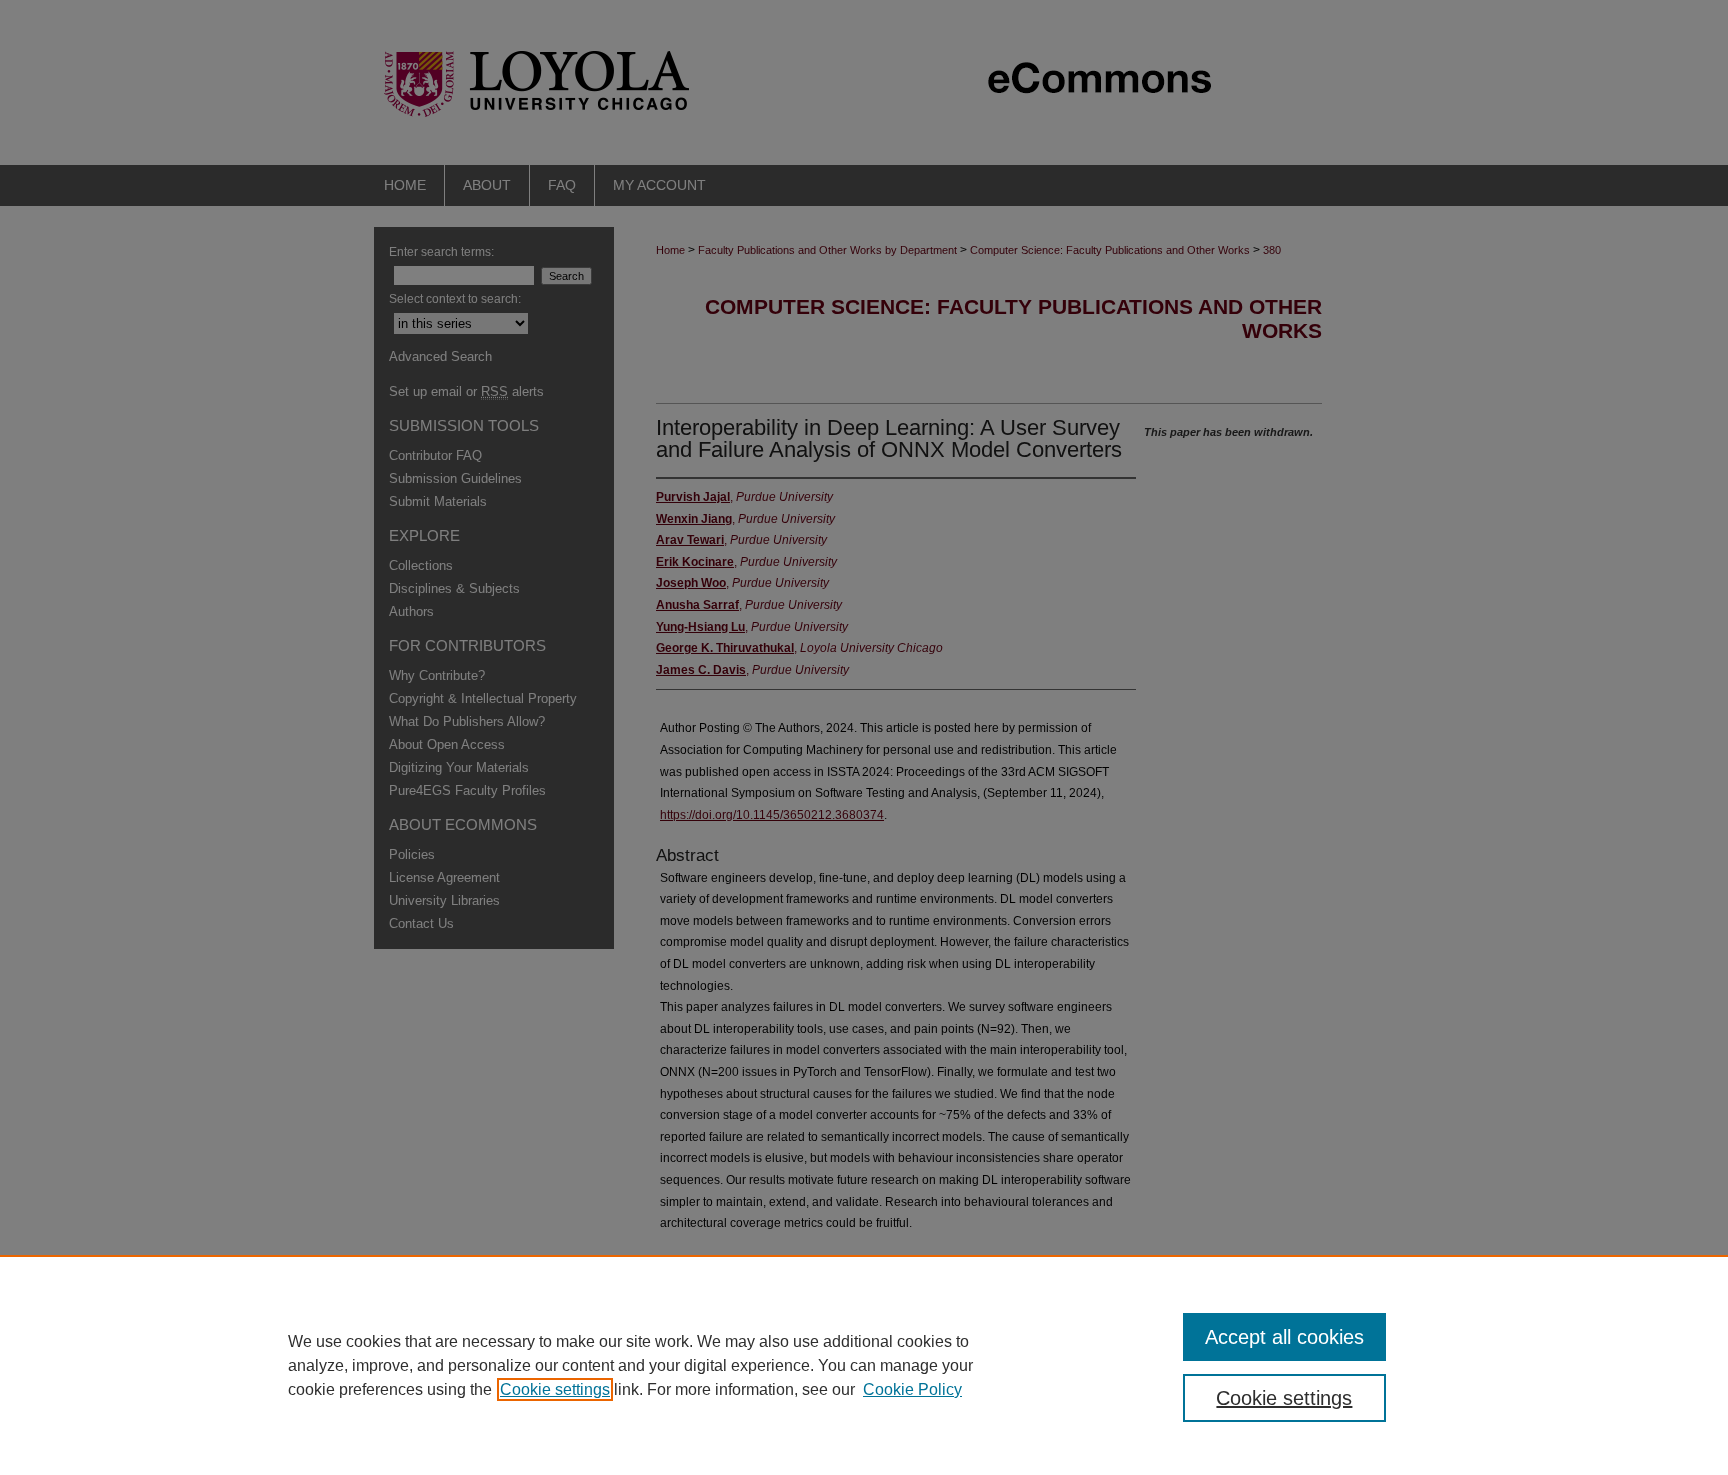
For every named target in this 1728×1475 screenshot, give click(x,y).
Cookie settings (555, 1389)
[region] (864, 1365)
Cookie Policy (912, 1389)
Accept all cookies (1284, 1337)
